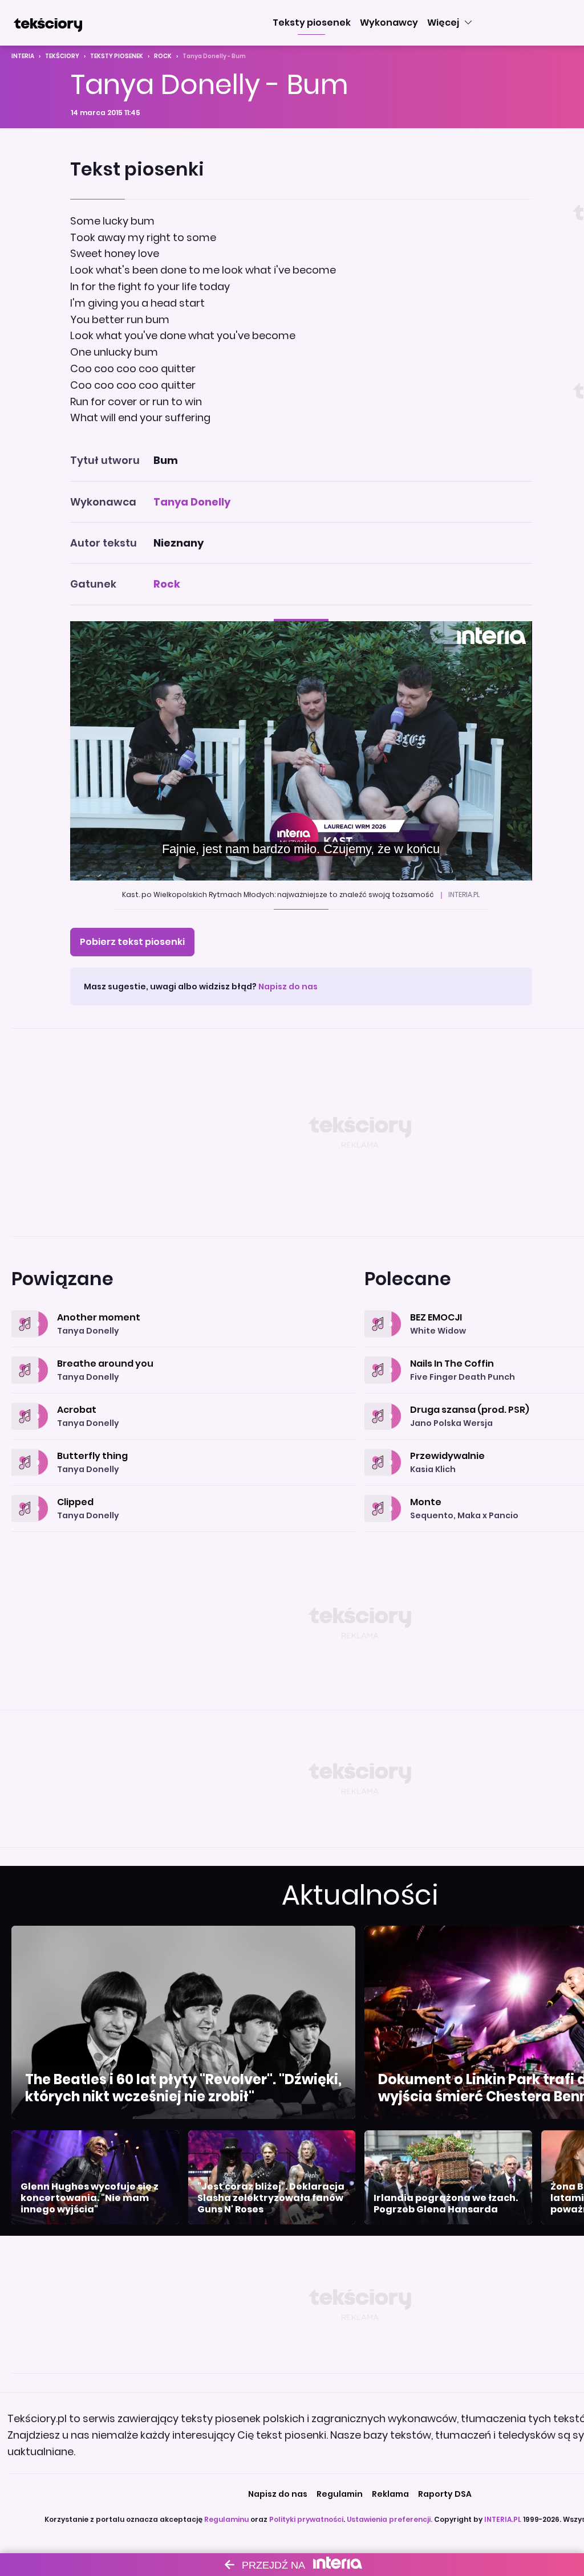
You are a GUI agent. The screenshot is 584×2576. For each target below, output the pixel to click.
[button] (312, 23)
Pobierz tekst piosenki (132, 942)
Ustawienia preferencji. (390, 2519)
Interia (23, 56)
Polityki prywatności (306, 2519)
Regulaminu (226, 2519)
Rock (163, 56)
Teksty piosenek (117, 56)
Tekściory (62, 56)
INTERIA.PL (503, 2519)
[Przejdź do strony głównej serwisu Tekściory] (48, 23)
